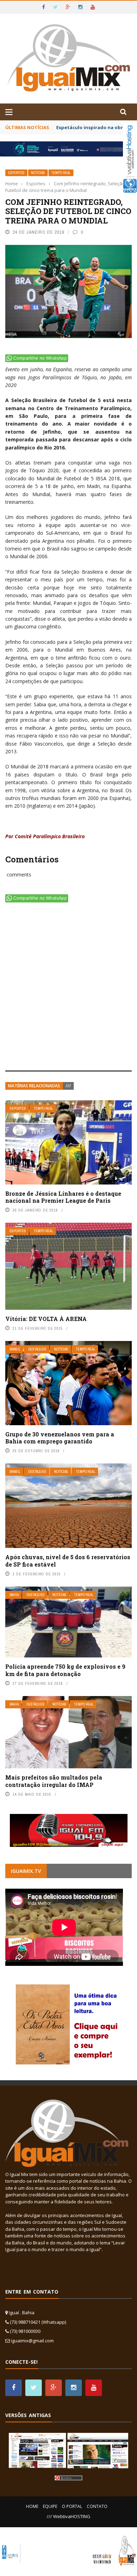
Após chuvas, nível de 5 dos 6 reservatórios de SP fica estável (68, 1561)
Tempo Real (61, 173)
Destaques (37, 1349)
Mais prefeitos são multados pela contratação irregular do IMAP (54, 1781)
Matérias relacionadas (34, 1086)
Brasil (15, 1349)
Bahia (14, 1595)
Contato (97, 2506)
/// (68, 1086)
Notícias (38, 173)
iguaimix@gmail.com (32, 2341)
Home (32, 2506)
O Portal (72, 2506)
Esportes (16, 173)
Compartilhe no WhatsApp (40, 358)
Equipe (50, 2506)
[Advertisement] (68, 988)
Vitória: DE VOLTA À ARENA (46, 1319)
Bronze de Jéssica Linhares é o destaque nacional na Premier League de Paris (63, 1197)
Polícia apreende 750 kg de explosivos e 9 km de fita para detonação (65, 1670)
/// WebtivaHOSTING (68, 2516)
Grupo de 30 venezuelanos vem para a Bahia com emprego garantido (60, 1438)
